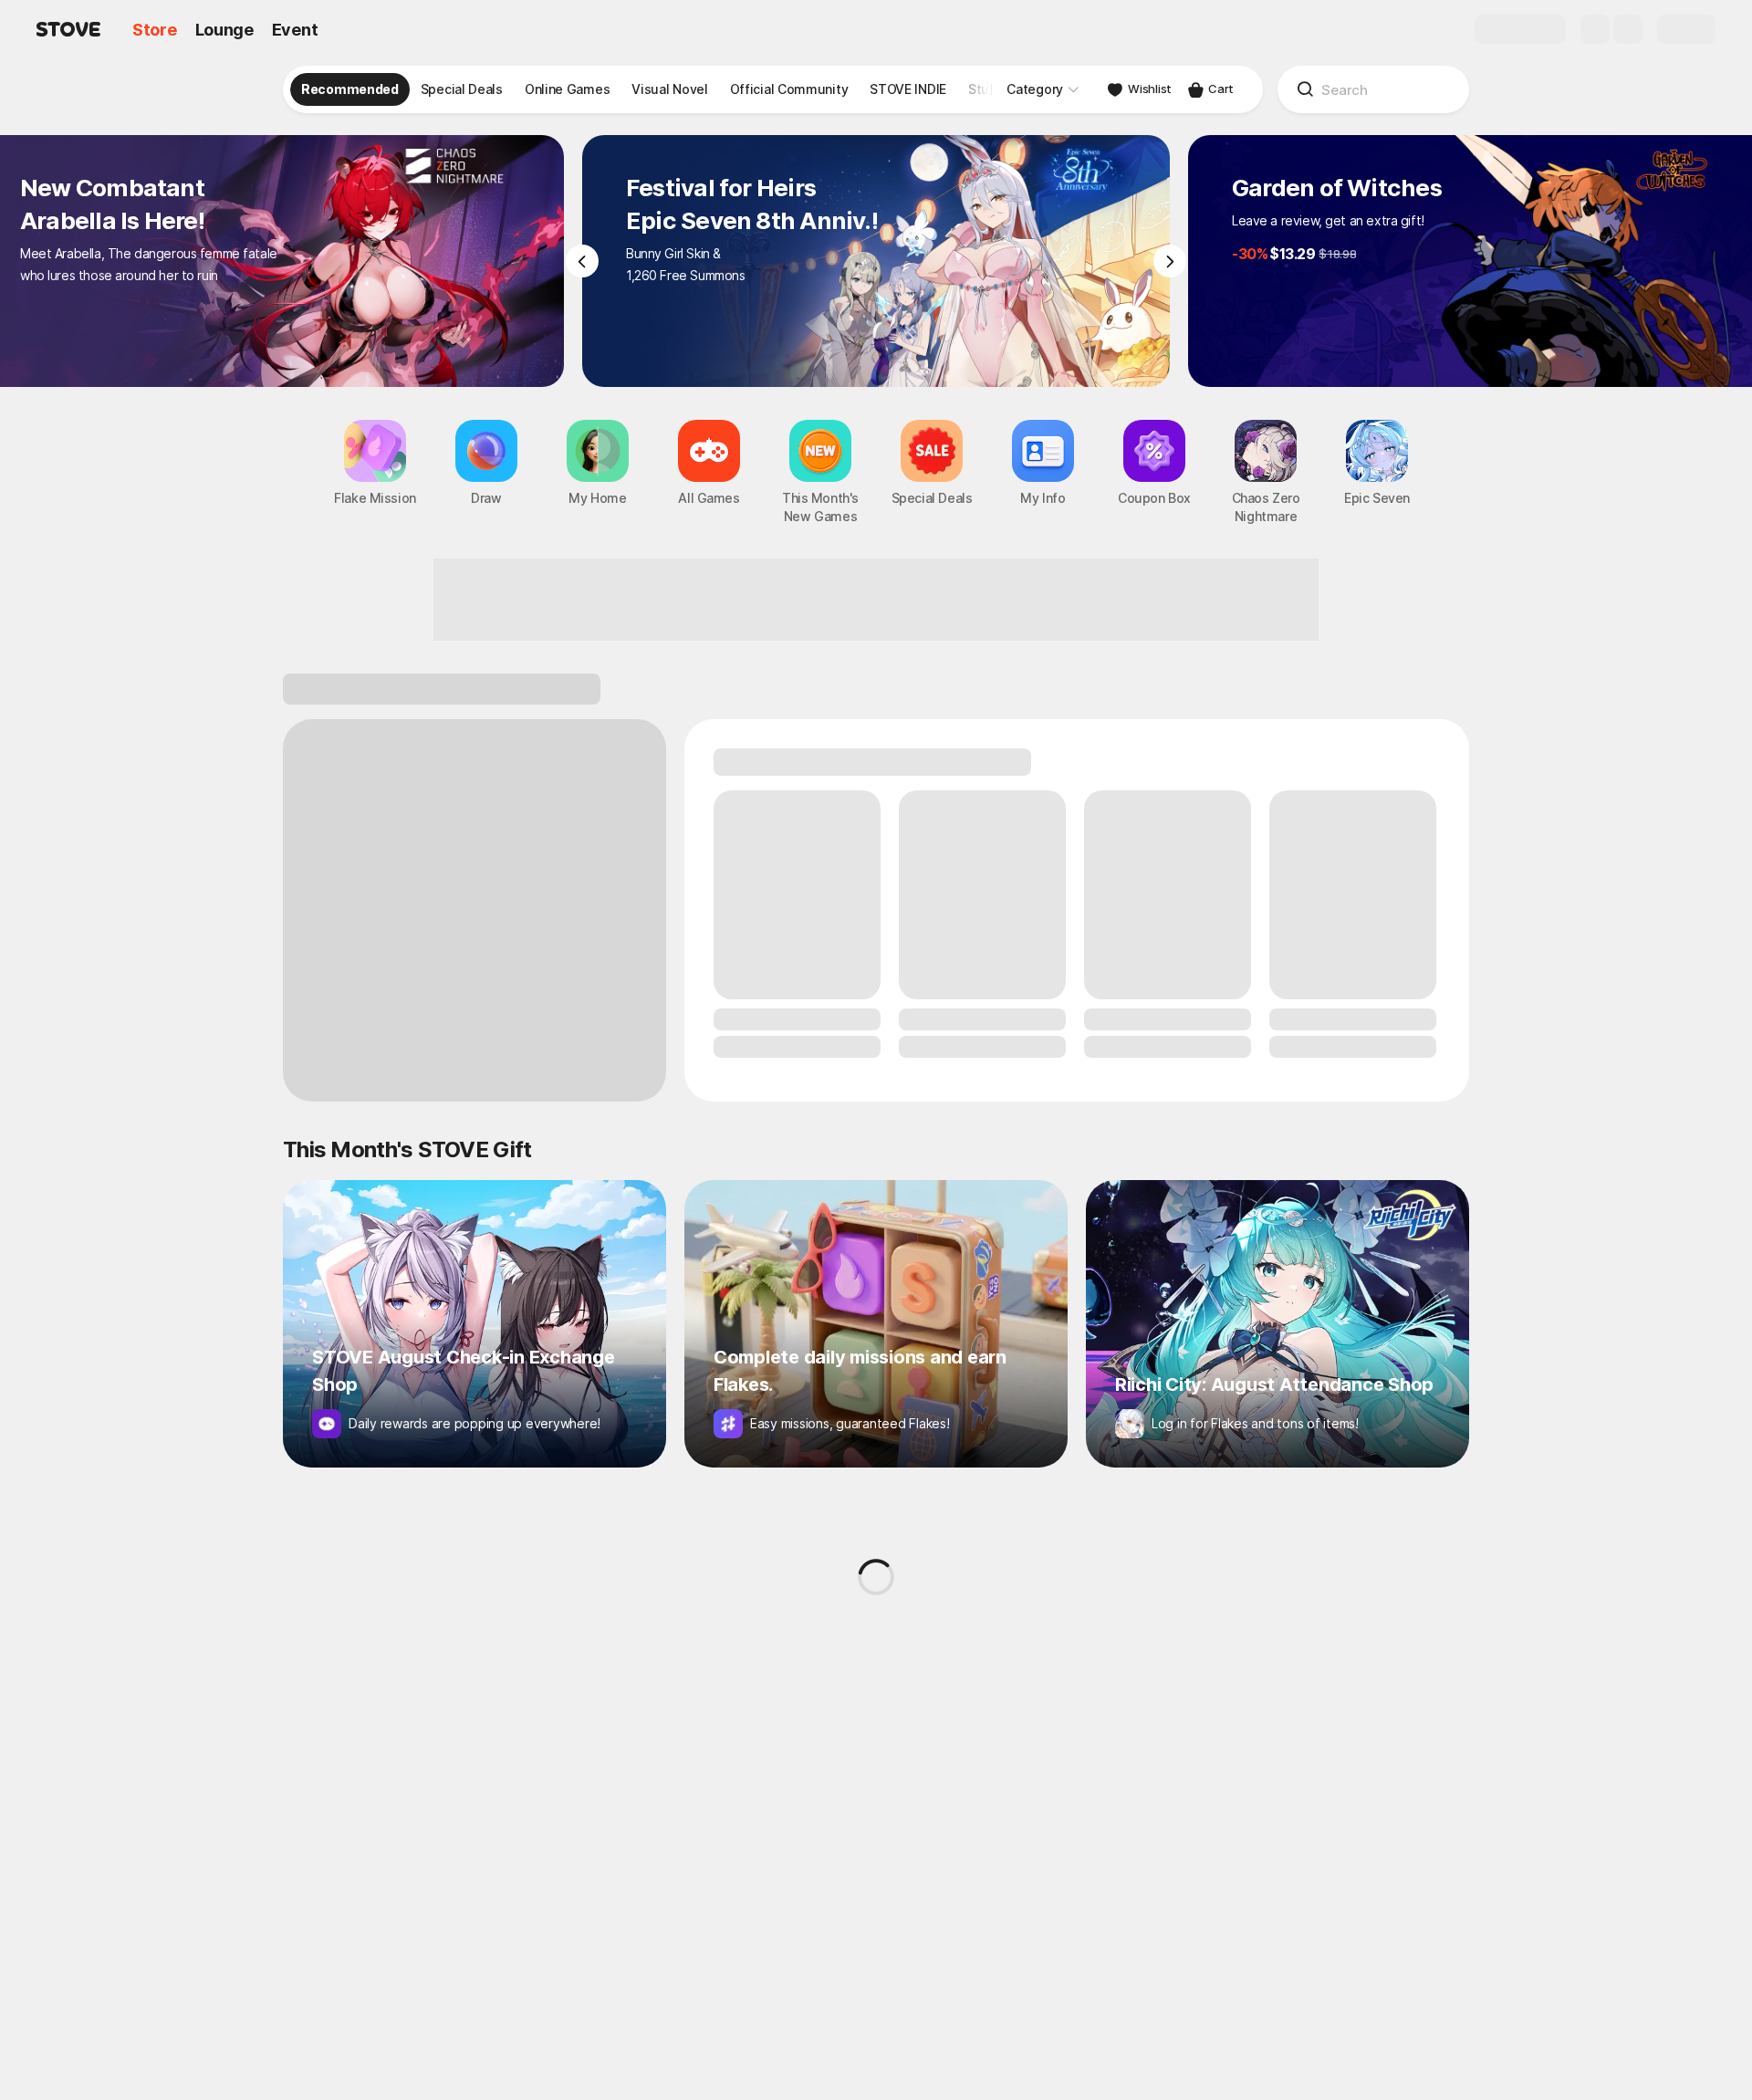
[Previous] (582, 261)
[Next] (1170, 261)
